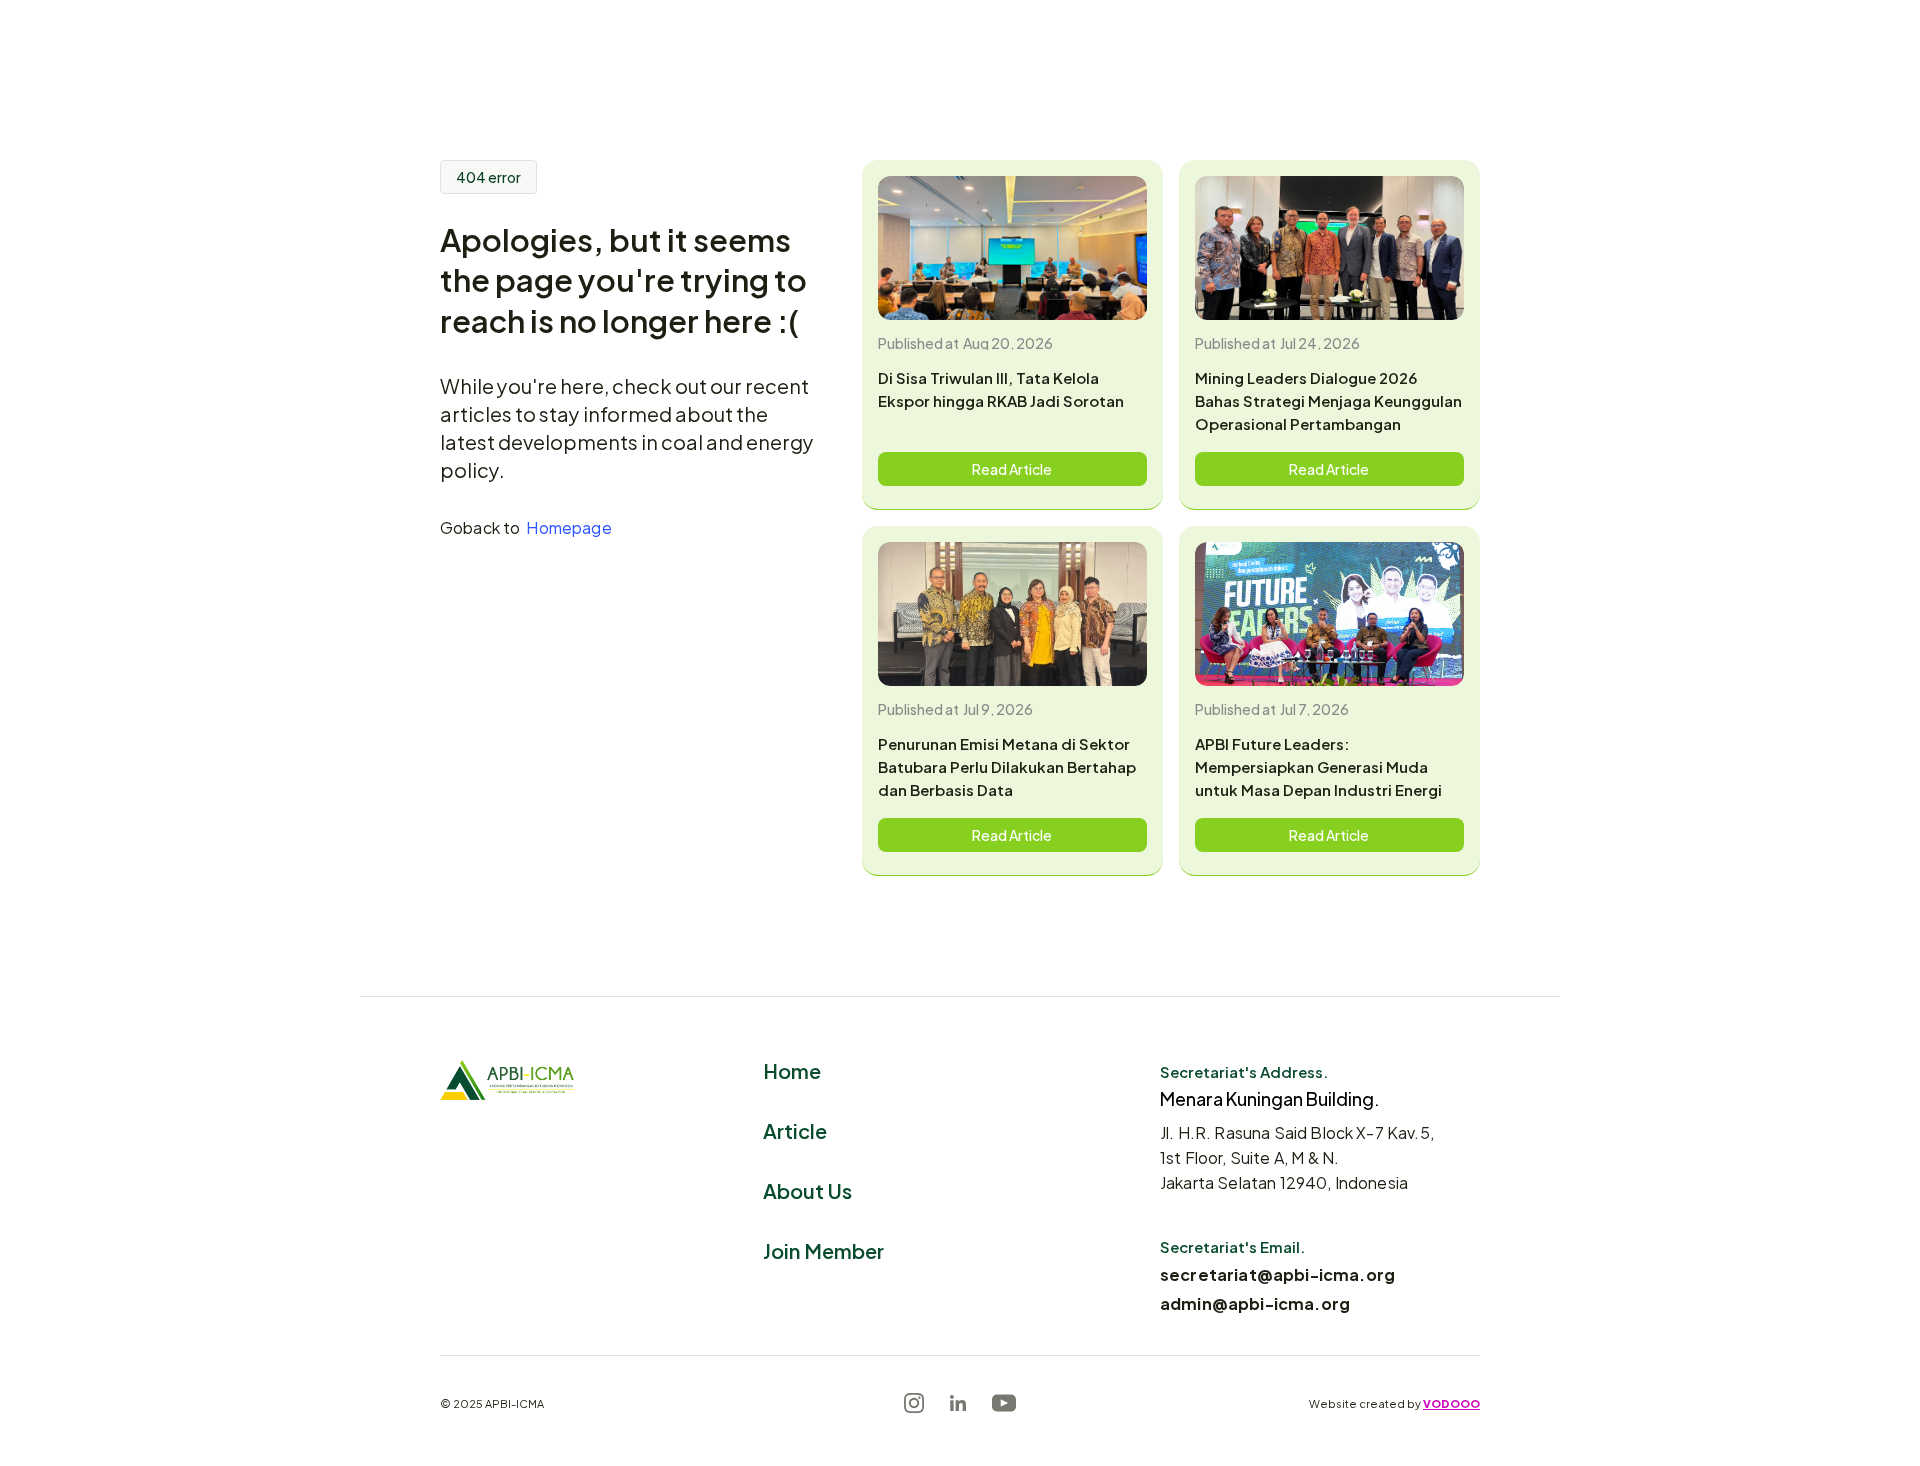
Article (795, 1129)
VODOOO (1451, 1403)
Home (792, 1069)
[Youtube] (1004, 1403)
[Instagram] (914, 1403)
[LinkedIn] (958, 1403)
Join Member (823, 1249)
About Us (807, 1189)
